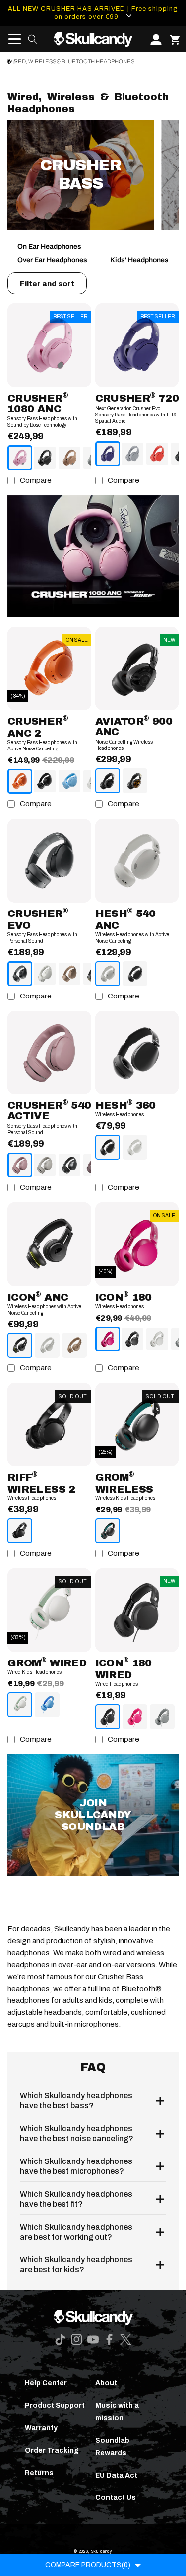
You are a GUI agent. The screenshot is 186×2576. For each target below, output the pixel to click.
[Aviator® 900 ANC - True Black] (108, 781)
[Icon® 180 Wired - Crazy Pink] (135, 1717)
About (106, 2383)
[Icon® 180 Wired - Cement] (162, 1717)
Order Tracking (52, 2451)
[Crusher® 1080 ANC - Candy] (20, 458)
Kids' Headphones (139, 260)
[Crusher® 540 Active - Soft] (20, 1165)
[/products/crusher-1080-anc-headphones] (93, 556)
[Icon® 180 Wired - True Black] (108, 1717)
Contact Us (116, 2498)
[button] (11, 39)
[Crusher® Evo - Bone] (45, 974)
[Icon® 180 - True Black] (132, 1339)
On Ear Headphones (49, 246)
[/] (93, 39)
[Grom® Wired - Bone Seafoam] (20, 1705)
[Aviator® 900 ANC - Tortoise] (135, 781)
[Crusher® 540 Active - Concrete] (45, 1165)
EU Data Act (116, 2475)
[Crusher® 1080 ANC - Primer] (69, 458)
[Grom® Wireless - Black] (108, 1531)
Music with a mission (117, 2411)
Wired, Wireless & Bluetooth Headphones (71, 61)
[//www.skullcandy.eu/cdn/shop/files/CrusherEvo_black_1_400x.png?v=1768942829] (49, 861)
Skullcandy (101, 2551)
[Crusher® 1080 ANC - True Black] (45, 458)
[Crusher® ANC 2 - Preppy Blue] (69, 781)
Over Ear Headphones (52, 260)
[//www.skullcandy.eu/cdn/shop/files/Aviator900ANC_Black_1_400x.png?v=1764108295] (137, 669)
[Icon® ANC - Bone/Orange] (47, 1345)
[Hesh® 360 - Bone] (135, 1147)
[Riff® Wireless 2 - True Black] (20, 1531)
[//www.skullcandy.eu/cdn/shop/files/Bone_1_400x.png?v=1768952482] (137, 861)
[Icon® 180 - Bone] (157, 1339)
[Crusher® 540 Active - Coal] (69, 1165)
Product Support (55, 2405)
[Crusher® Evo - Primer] (69, 974)
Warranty (41, 2428)
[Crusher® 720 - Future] (108, 454)
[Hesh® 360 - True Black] (108, 1147)
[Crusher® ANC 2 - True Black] (45, 781)
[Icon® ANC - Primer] (74, 1345)
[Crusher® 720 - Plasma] (157, 454)
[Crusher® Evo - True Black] (20, 974)
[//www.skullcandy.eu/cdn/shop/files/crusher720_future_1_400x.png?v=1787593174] (137, 345)
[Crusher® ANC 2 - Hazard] (20, 781)
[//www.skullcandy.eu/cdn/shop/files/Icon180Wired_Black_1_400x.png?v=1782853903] (137, 1610)
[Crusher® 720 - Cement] (132, 454)
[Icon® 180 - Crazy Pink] (108, 1339)
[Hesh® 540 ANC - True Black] (135, 974)
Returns (39, 2473)
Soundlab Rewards (112, 2447)
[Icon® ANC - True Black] (20, 1345)
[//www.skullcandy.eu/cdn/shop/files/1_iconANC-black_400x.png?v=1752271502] (49, 1244)
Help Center (46, 2383)
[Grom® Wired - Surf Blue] (47, 1705)
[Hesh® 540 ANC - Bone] (108, 974)
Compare (36, 480)
